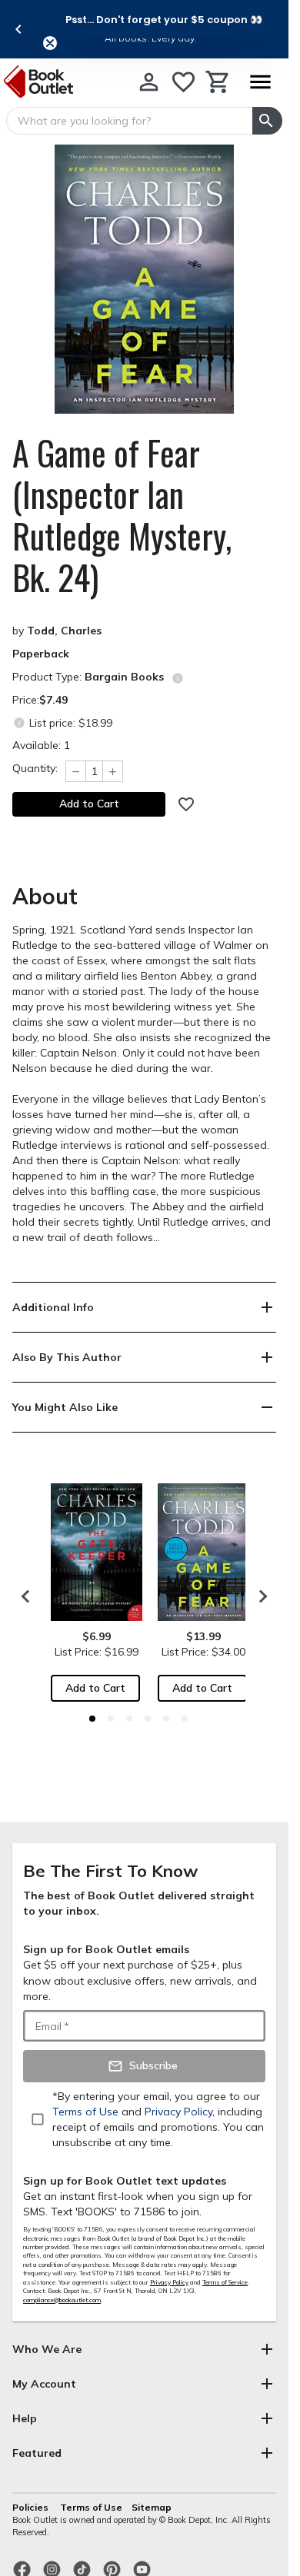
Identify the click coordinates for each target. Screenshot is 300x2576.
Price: (40, 700)
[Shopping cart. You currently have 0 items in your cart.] (218, 82)
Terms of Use (91, 2507)
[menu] (260, 82)
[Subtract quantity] (75, 771)
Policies (32, 2507)
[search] (267, 121)
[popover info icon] (178, 678)
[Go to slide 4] (148, 1719)
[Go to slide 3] (129, 1719)
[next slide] (259, 1596)
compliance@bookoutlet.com (62, 2300)
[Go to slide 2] (111, 1719)
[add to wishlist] (186, 804)
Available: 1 (41, 745)
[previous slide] (18, 29)
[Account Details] (149, 82)
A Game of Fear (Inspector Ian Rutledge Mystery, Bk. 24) (122, 515)
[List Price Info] (19, 722)
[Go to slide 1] (92, 1719)
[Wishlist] (183, 82)
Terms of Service (225, 2282)
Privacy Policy (169, 2282)
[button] (164, 19)
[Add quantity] (113, 771)
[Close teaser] (50, 43)
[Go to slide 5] (166, 1719)
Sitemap (152, 2507)
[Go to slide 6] (185, 1719)
